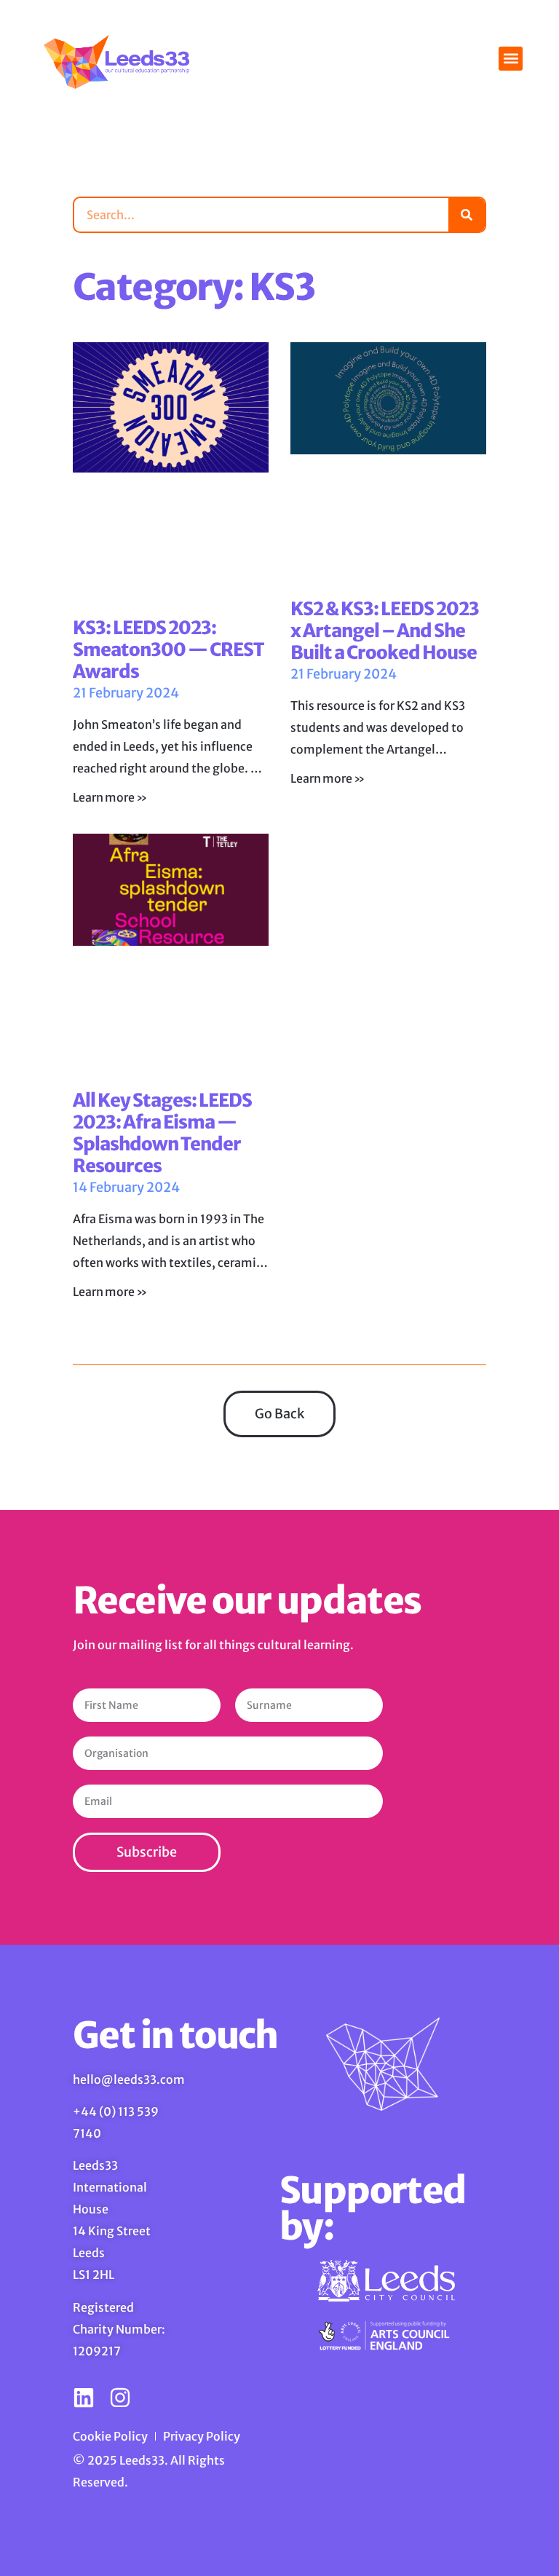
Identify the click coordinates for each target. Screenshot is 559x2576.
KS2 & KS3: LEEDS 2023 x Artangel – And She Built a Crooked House (385, 631)
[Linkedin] (84, 2398)
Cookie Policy (110, 2436)
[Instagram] (120, 2398)
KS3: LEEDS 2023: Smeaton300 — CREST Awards (168, 649)
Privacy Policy (202, 2436)
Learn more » (110, 797)
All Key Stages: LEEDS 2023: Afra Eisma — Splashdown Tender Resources (162, 1133)
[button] (511, 59)
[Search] (467, 215)
